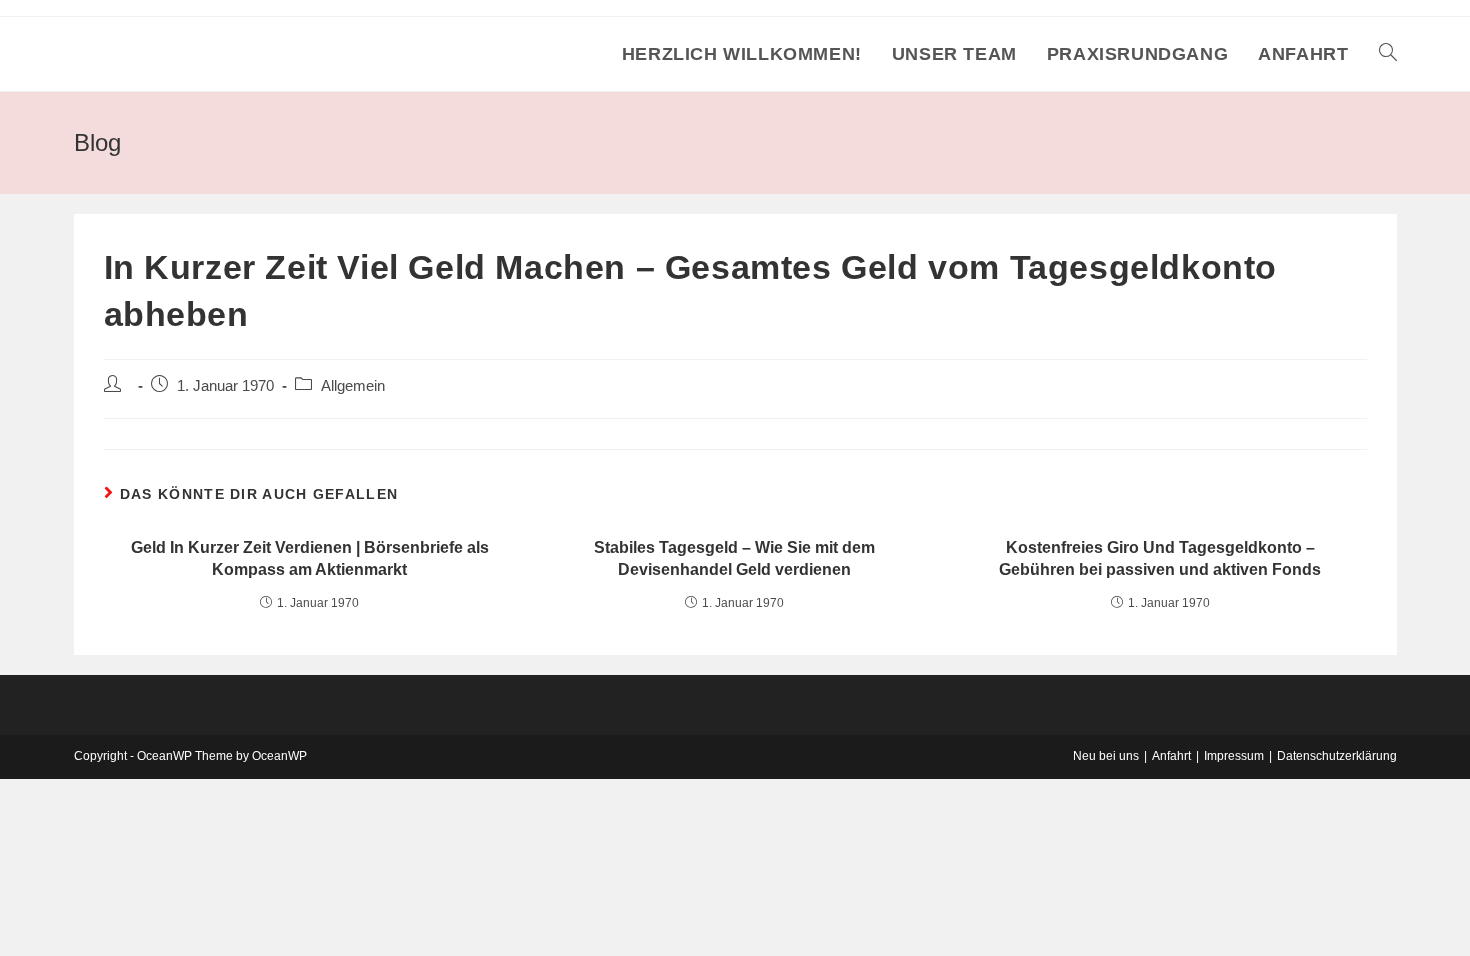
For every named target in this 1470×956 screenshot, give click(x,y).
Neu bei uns (1106, 756)
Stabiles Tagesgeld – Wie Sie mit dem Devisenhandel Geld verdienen (734, 558)
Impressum (1234, 756)
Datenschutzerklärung (1337, 756)
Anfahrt (1171, 756)
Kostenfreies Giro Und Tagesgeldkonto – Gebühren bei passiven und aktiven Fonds (1160, 558)
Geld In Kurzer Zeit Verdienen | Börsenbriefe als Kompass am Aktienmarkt (310, 558)
